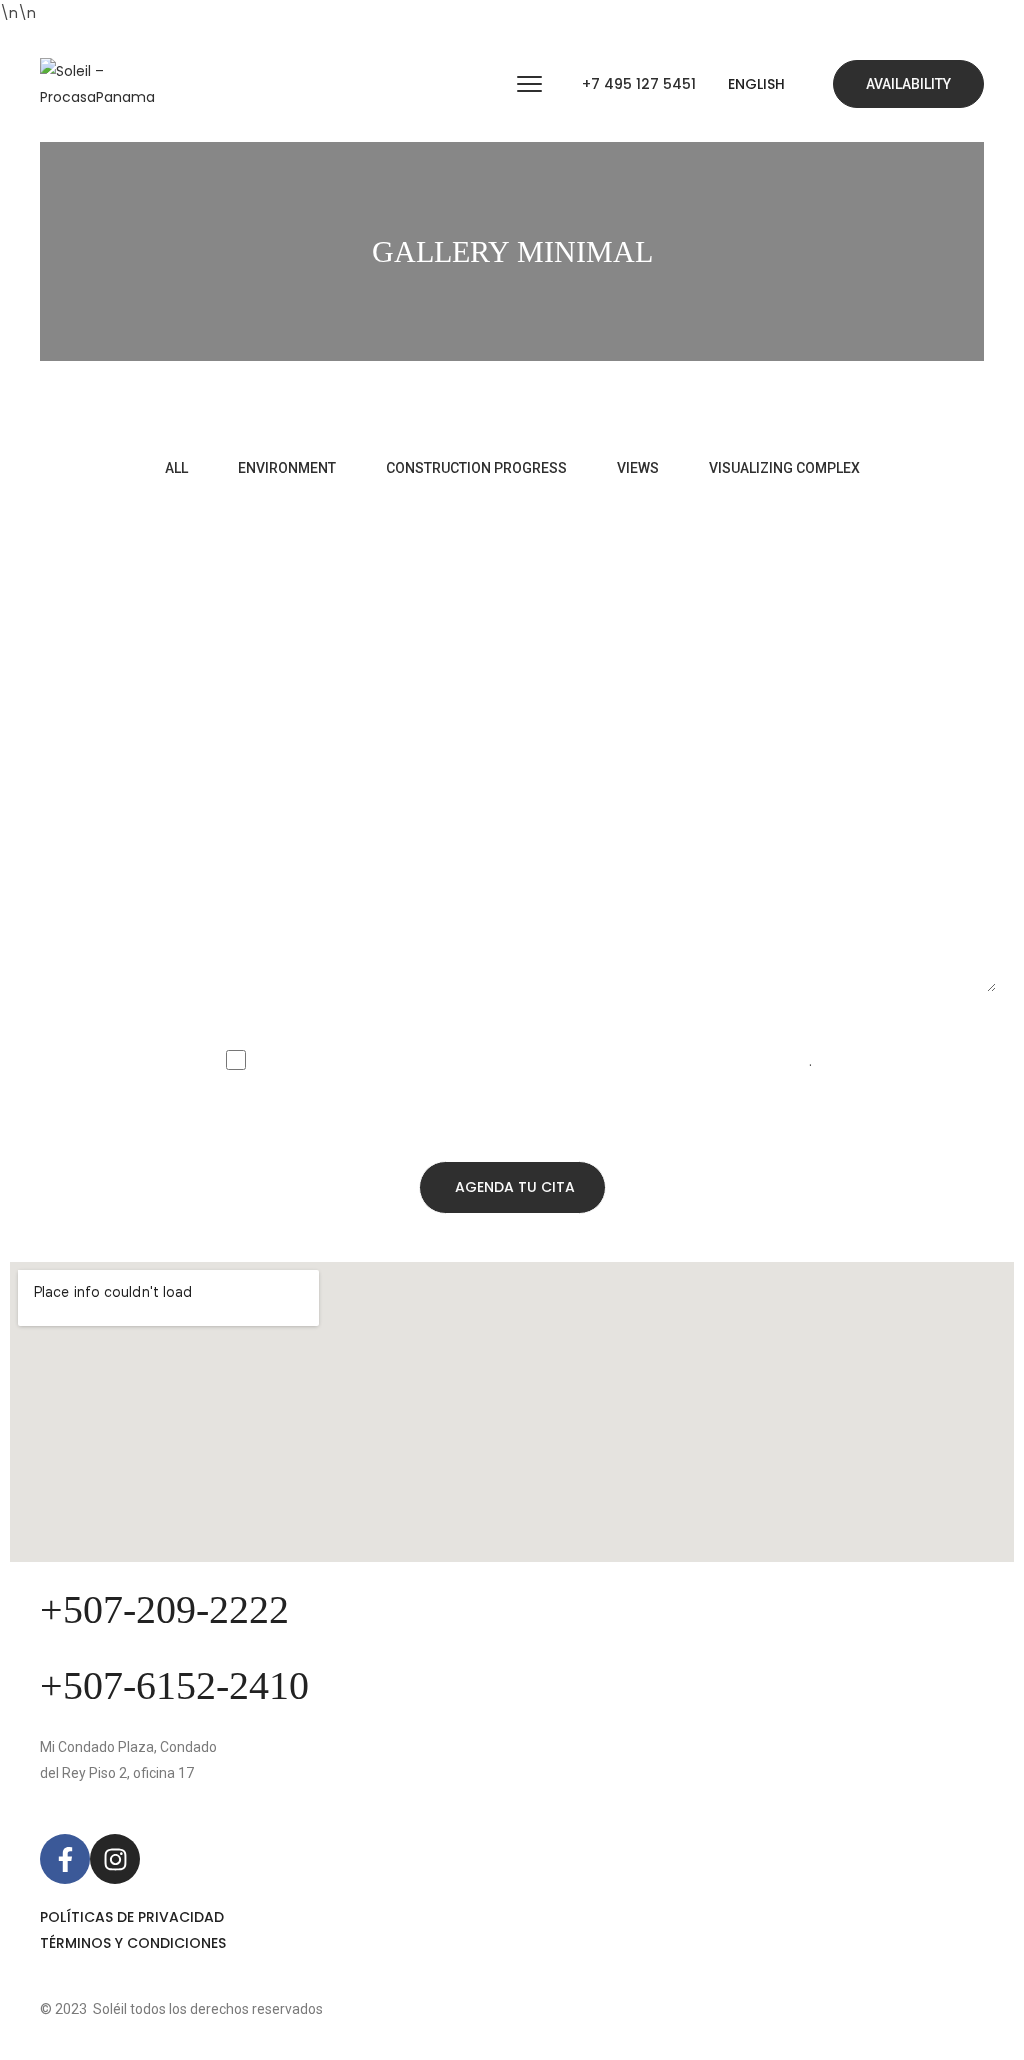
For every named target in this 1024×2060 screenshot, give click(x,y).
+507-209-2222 (164, 1609)
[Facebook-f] (65, 1859)
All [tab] (176, 468)
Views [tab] (638, 468)
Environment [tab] (287, 468)
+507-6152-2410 (174, 1685)
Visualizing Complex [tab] (784, 468)
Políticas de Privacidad (132, 1917)
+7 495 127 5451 (639, 84)
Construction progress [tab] (476, 468)
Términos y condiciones (133, 1943)
